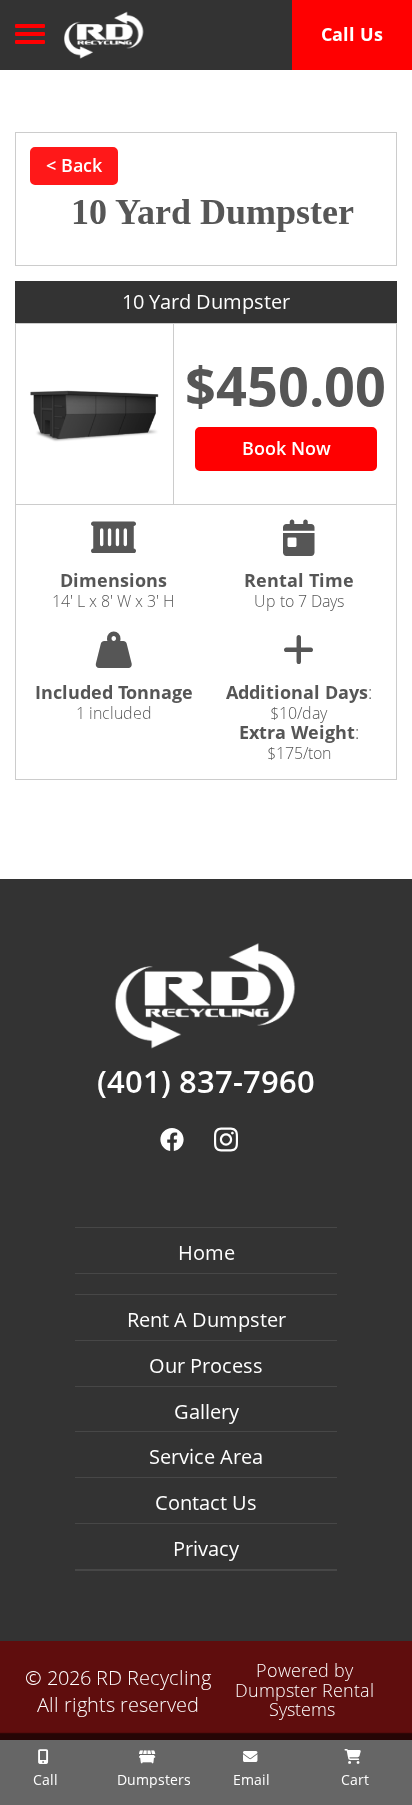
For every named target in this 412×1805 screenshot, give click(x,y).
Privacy (206, 1548)
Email (249, 1779)
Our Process (206, 1365)
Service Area (206, 1456)
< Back (74, 165)
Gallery (206, 1411)
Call (43, 1779)
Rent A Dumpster (206, 1319)
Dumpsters (152, 1779)
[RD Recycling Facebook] (172, 1139)
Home (206, 1252)
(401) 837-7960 (206, 1082)
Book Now (286, 448)
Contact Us (206, 1502)
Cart (353, 1779)
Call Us (352, 34)
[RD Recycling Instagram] (225, 1139)
